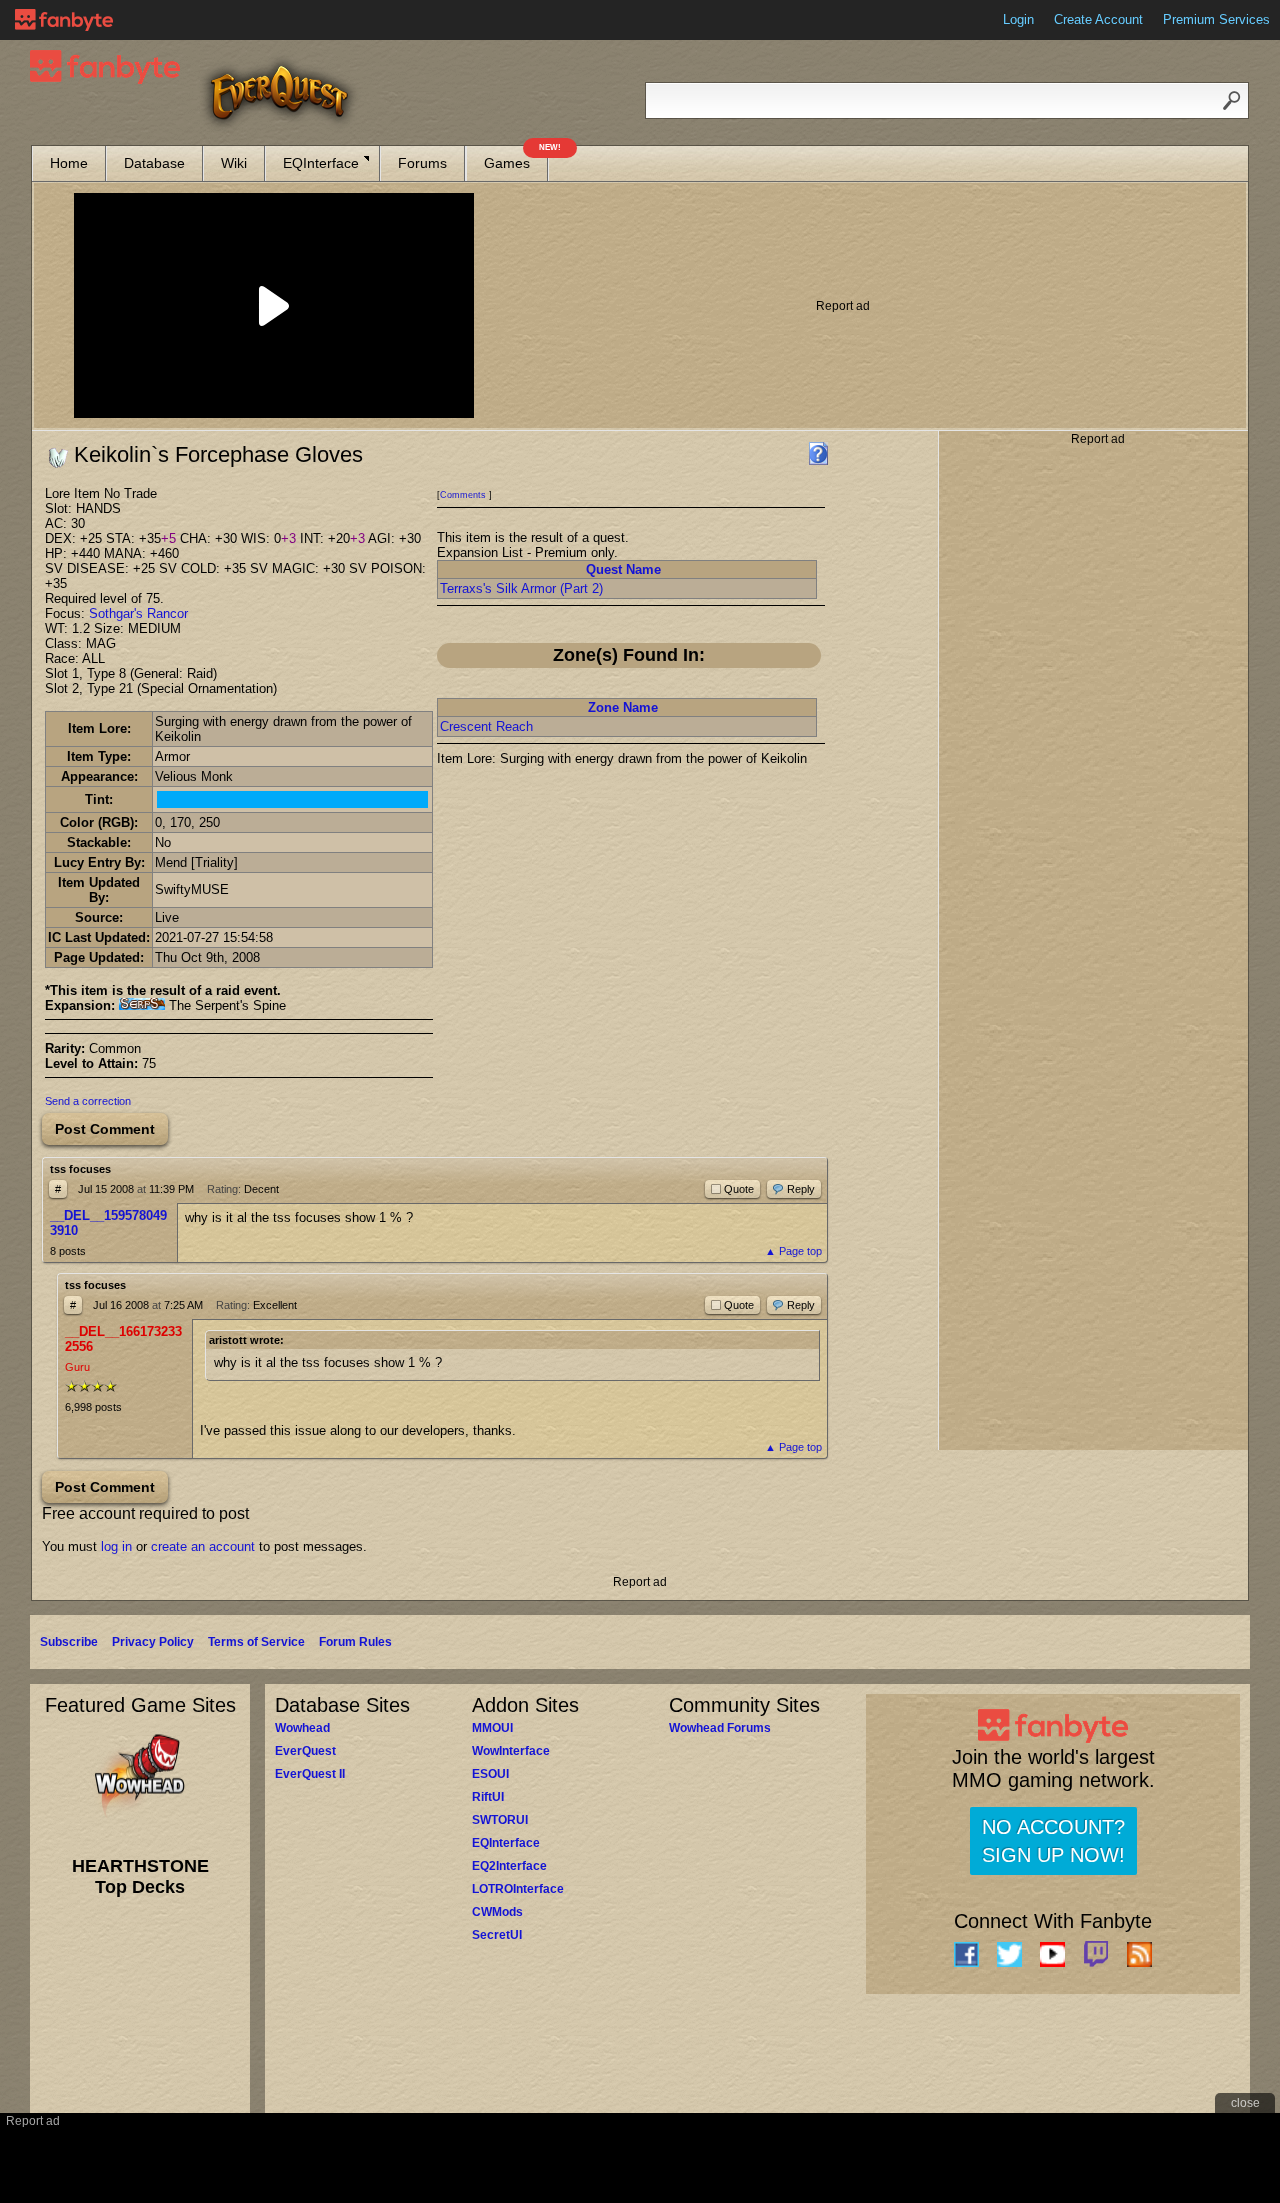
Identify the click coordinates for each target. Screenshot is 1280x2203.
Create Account (1098, 19)
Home (69, 163)
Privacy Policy (153, 1642)
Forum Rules (355, 1642)
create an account (203, 1546)
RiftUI (488, 1797)
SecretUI (497, 1935)
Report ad (843, 306)
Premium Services (1216, 19)
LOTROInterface (518, 1889)
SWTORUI (500, 1820)
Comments (463, 495)
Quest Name (623, 569)
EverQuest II (310, 1774)
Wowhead (302, 1728)
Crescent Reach (486, 726)
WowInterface (511, 1751)
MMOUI (492, 1728)
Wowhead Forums (720, 1728)
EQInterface (321, 163)
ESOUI (490, 1774)
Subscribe (69, 1642)
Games (516, 158)
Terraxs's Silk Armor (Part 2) (521, 588)
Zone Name (623, 707)
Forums (422, 163)
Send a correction (88, 1101)
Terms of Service (256, 1642)
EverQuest (305, 1751)
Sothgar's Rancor (138, 613)
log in (116, 1546)
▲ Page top (793, 1251)
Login (1018, 19)
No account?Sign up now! (1053, 1841)
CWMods (497, 1912)
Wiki (234, 163)
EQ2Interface (509, 1866)
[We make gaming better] (64, 20)
